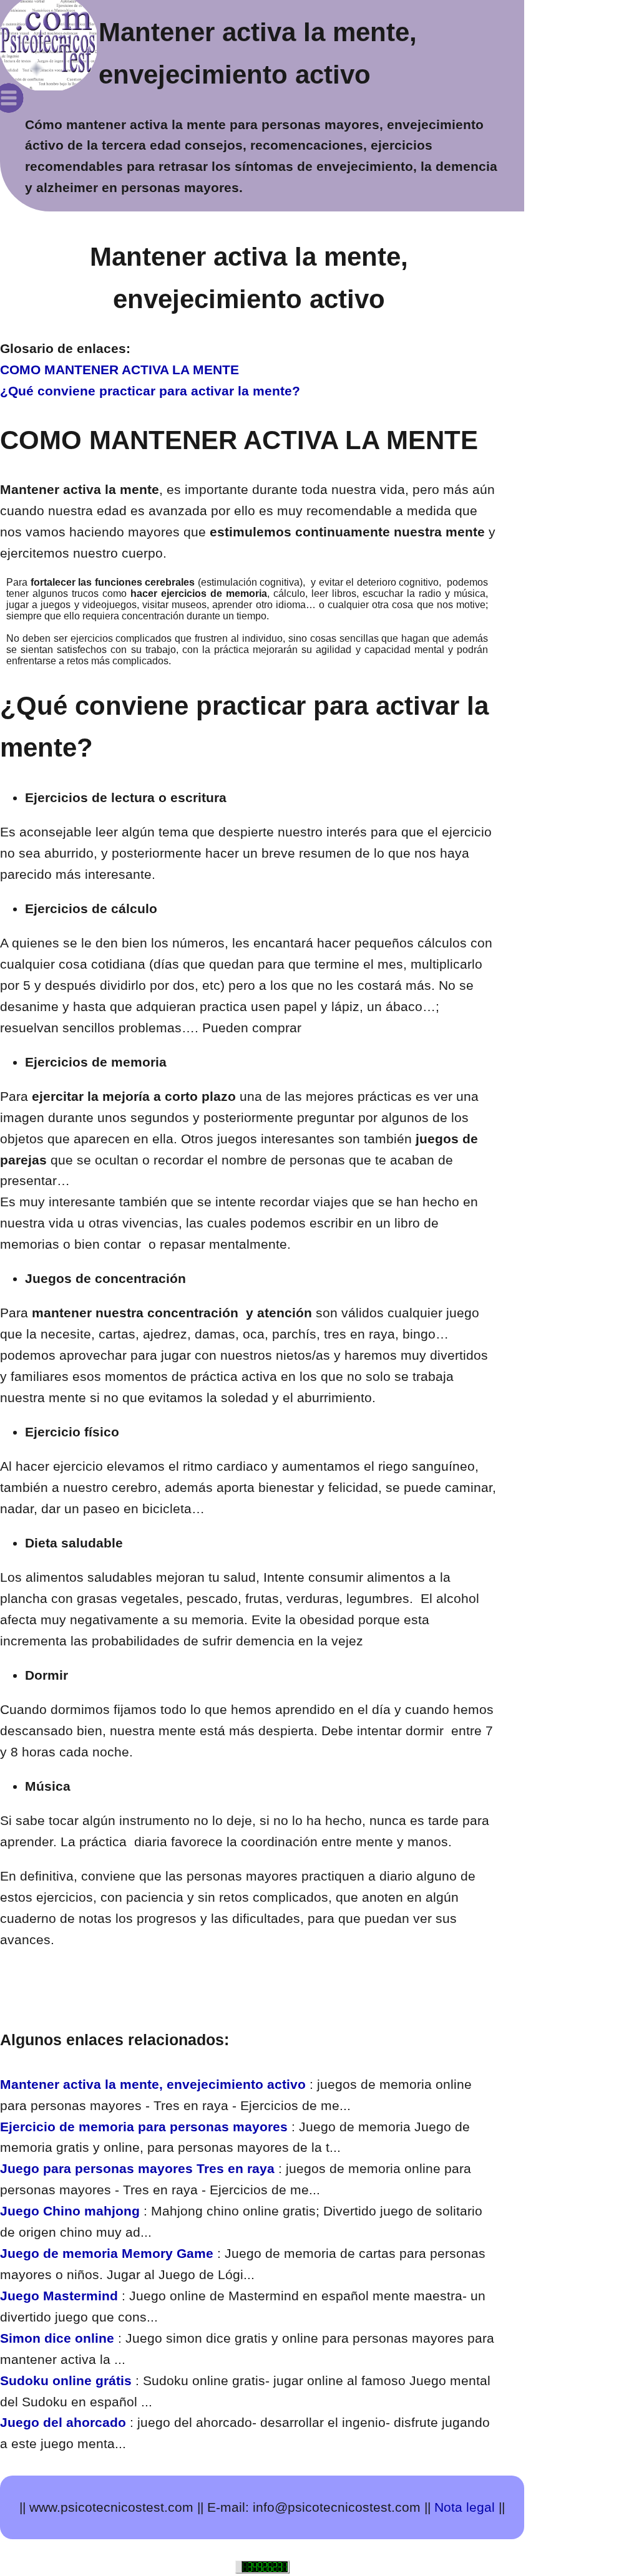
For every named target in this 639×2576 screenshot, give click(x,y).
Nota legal (465, 2507)
